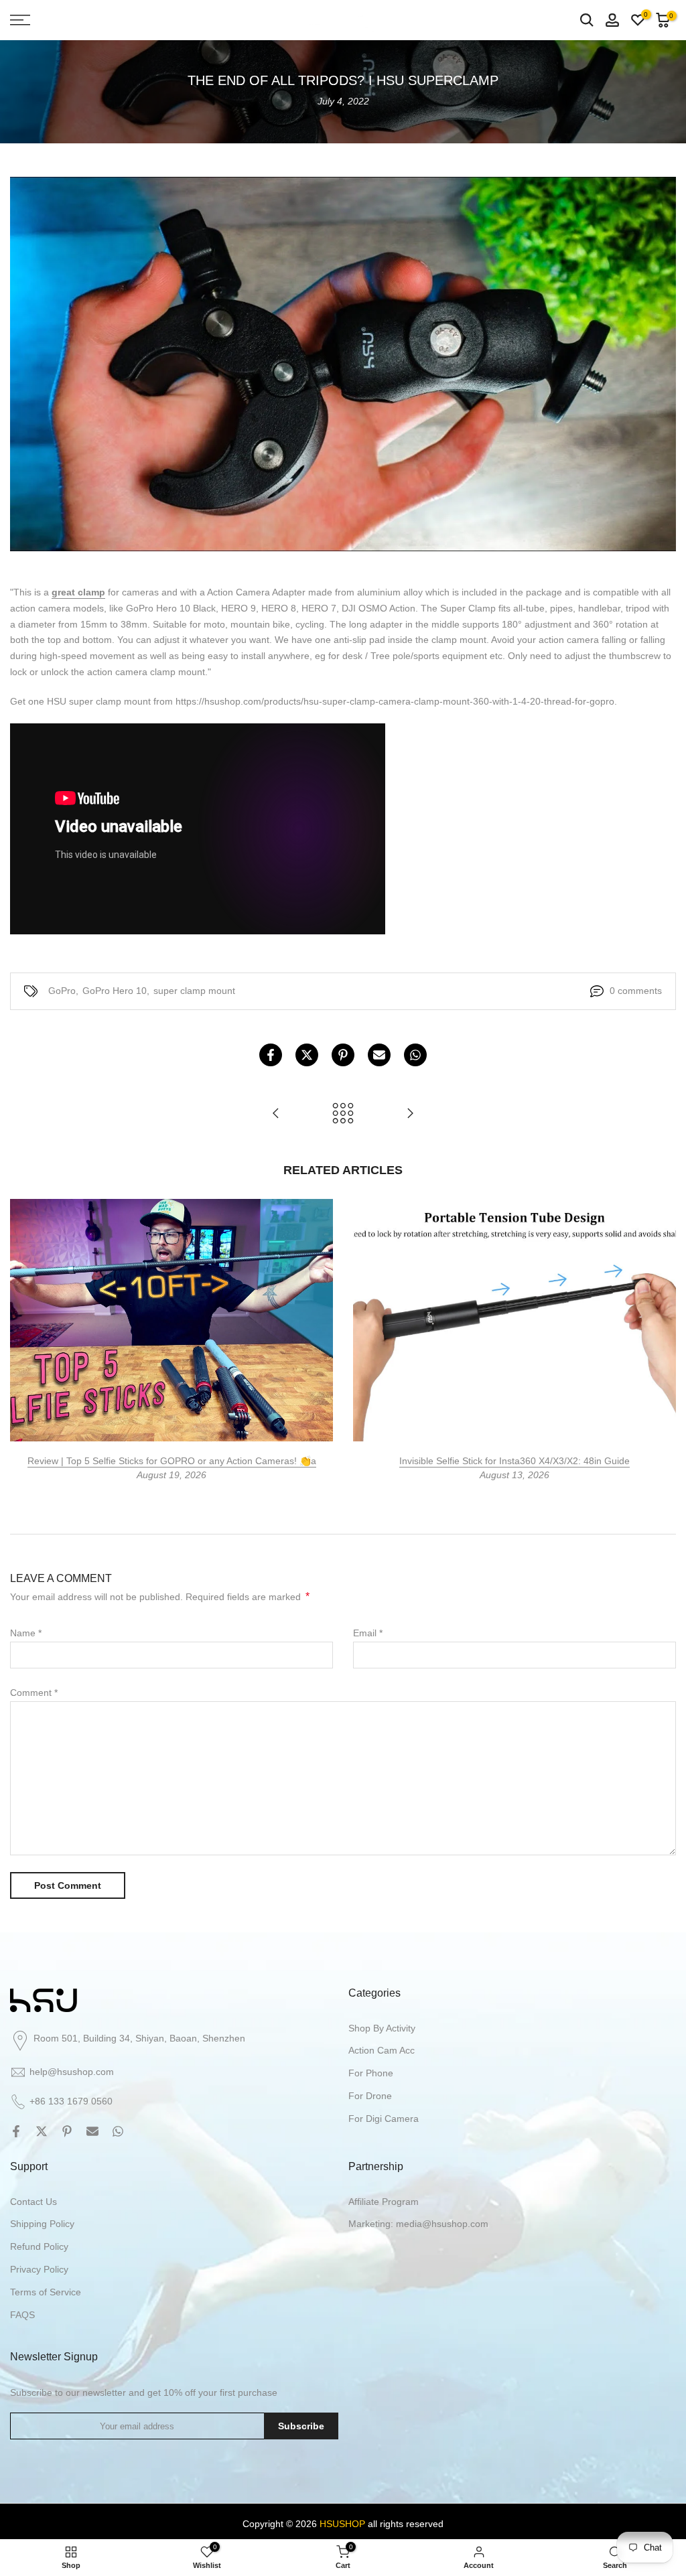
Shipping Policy (42, 2224)
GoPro (62, 991)
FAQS (22, 2315)
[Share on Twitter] (307, 1055)
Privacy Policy (39, 2269)
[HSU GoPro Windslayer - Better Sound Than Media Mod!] (276, 1114)
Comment (34, 1693)
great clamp (78, 592)
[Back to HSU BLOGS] (343, 1114)
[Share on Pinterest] (343, 1055)
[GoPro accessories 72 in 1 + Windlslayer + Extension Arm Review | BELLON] (410, 1114)
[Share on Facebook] (271, 1055)
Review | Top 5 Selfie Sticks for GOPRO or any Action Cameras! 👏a (172, 1461)
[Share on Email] (379, 1055)
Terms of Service (46, 2292)
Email (368, 1633)
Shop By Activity (382, 2028)
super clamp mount (194, 991)
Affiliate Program (384, 2202)
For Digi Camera (384, 2119)
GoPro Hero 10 (115, 991)
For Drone (370, 2096)
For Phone (371, 2073)
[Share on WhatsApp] (415, 1055)
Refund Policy (39, 2246)
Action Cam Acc (382, 2050)
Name (26, 1633)
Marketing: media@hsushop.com (418, 2224)
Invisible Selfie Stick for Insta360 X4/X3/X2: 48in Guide (514, 1461)
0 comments (636, 991)
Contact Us (33, 2202)
